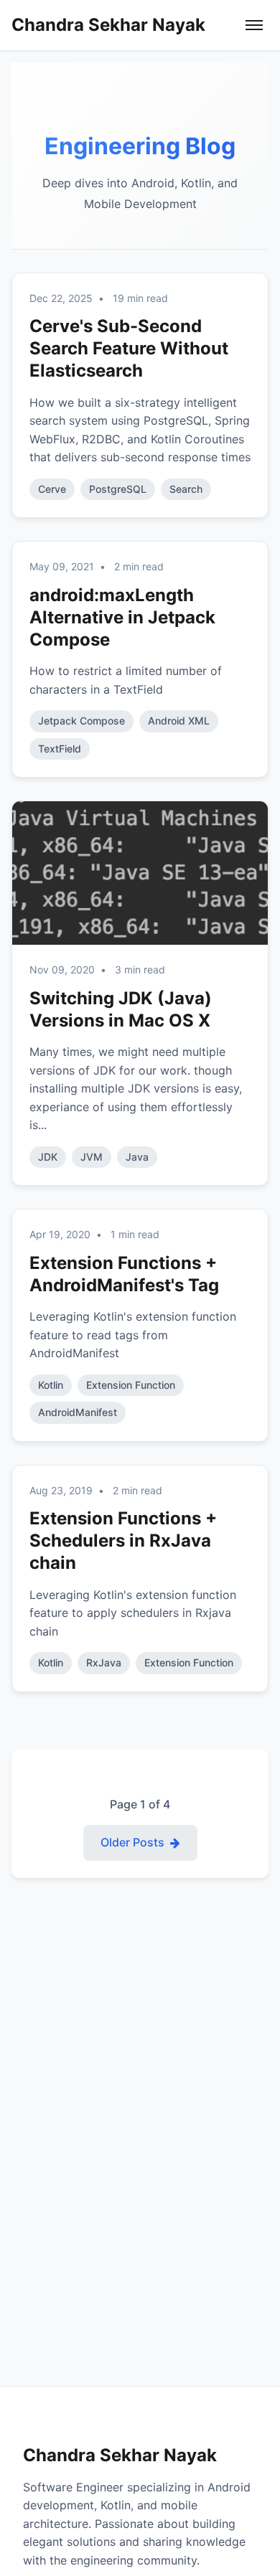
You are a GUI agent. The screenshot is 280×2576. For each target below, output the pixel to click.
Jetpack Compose (81, 721)
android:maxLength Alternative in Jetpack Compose (122, 617)
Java (137, 1157)
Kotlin (51, 1385)
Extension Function (131, 1385)
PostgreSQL (118, 489)
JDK (48, 1157)
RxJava (104, 1662)
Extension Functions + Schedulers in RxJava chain (123, 1541)
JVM (92, 1157)
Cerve (52, 489)
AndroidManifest (78, 1412)
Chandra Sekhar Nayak (108, 25)
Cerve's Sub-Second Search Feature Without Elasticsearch (129, 348)
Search (186, 489)
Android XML (179, 721)
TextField (60, 749)
